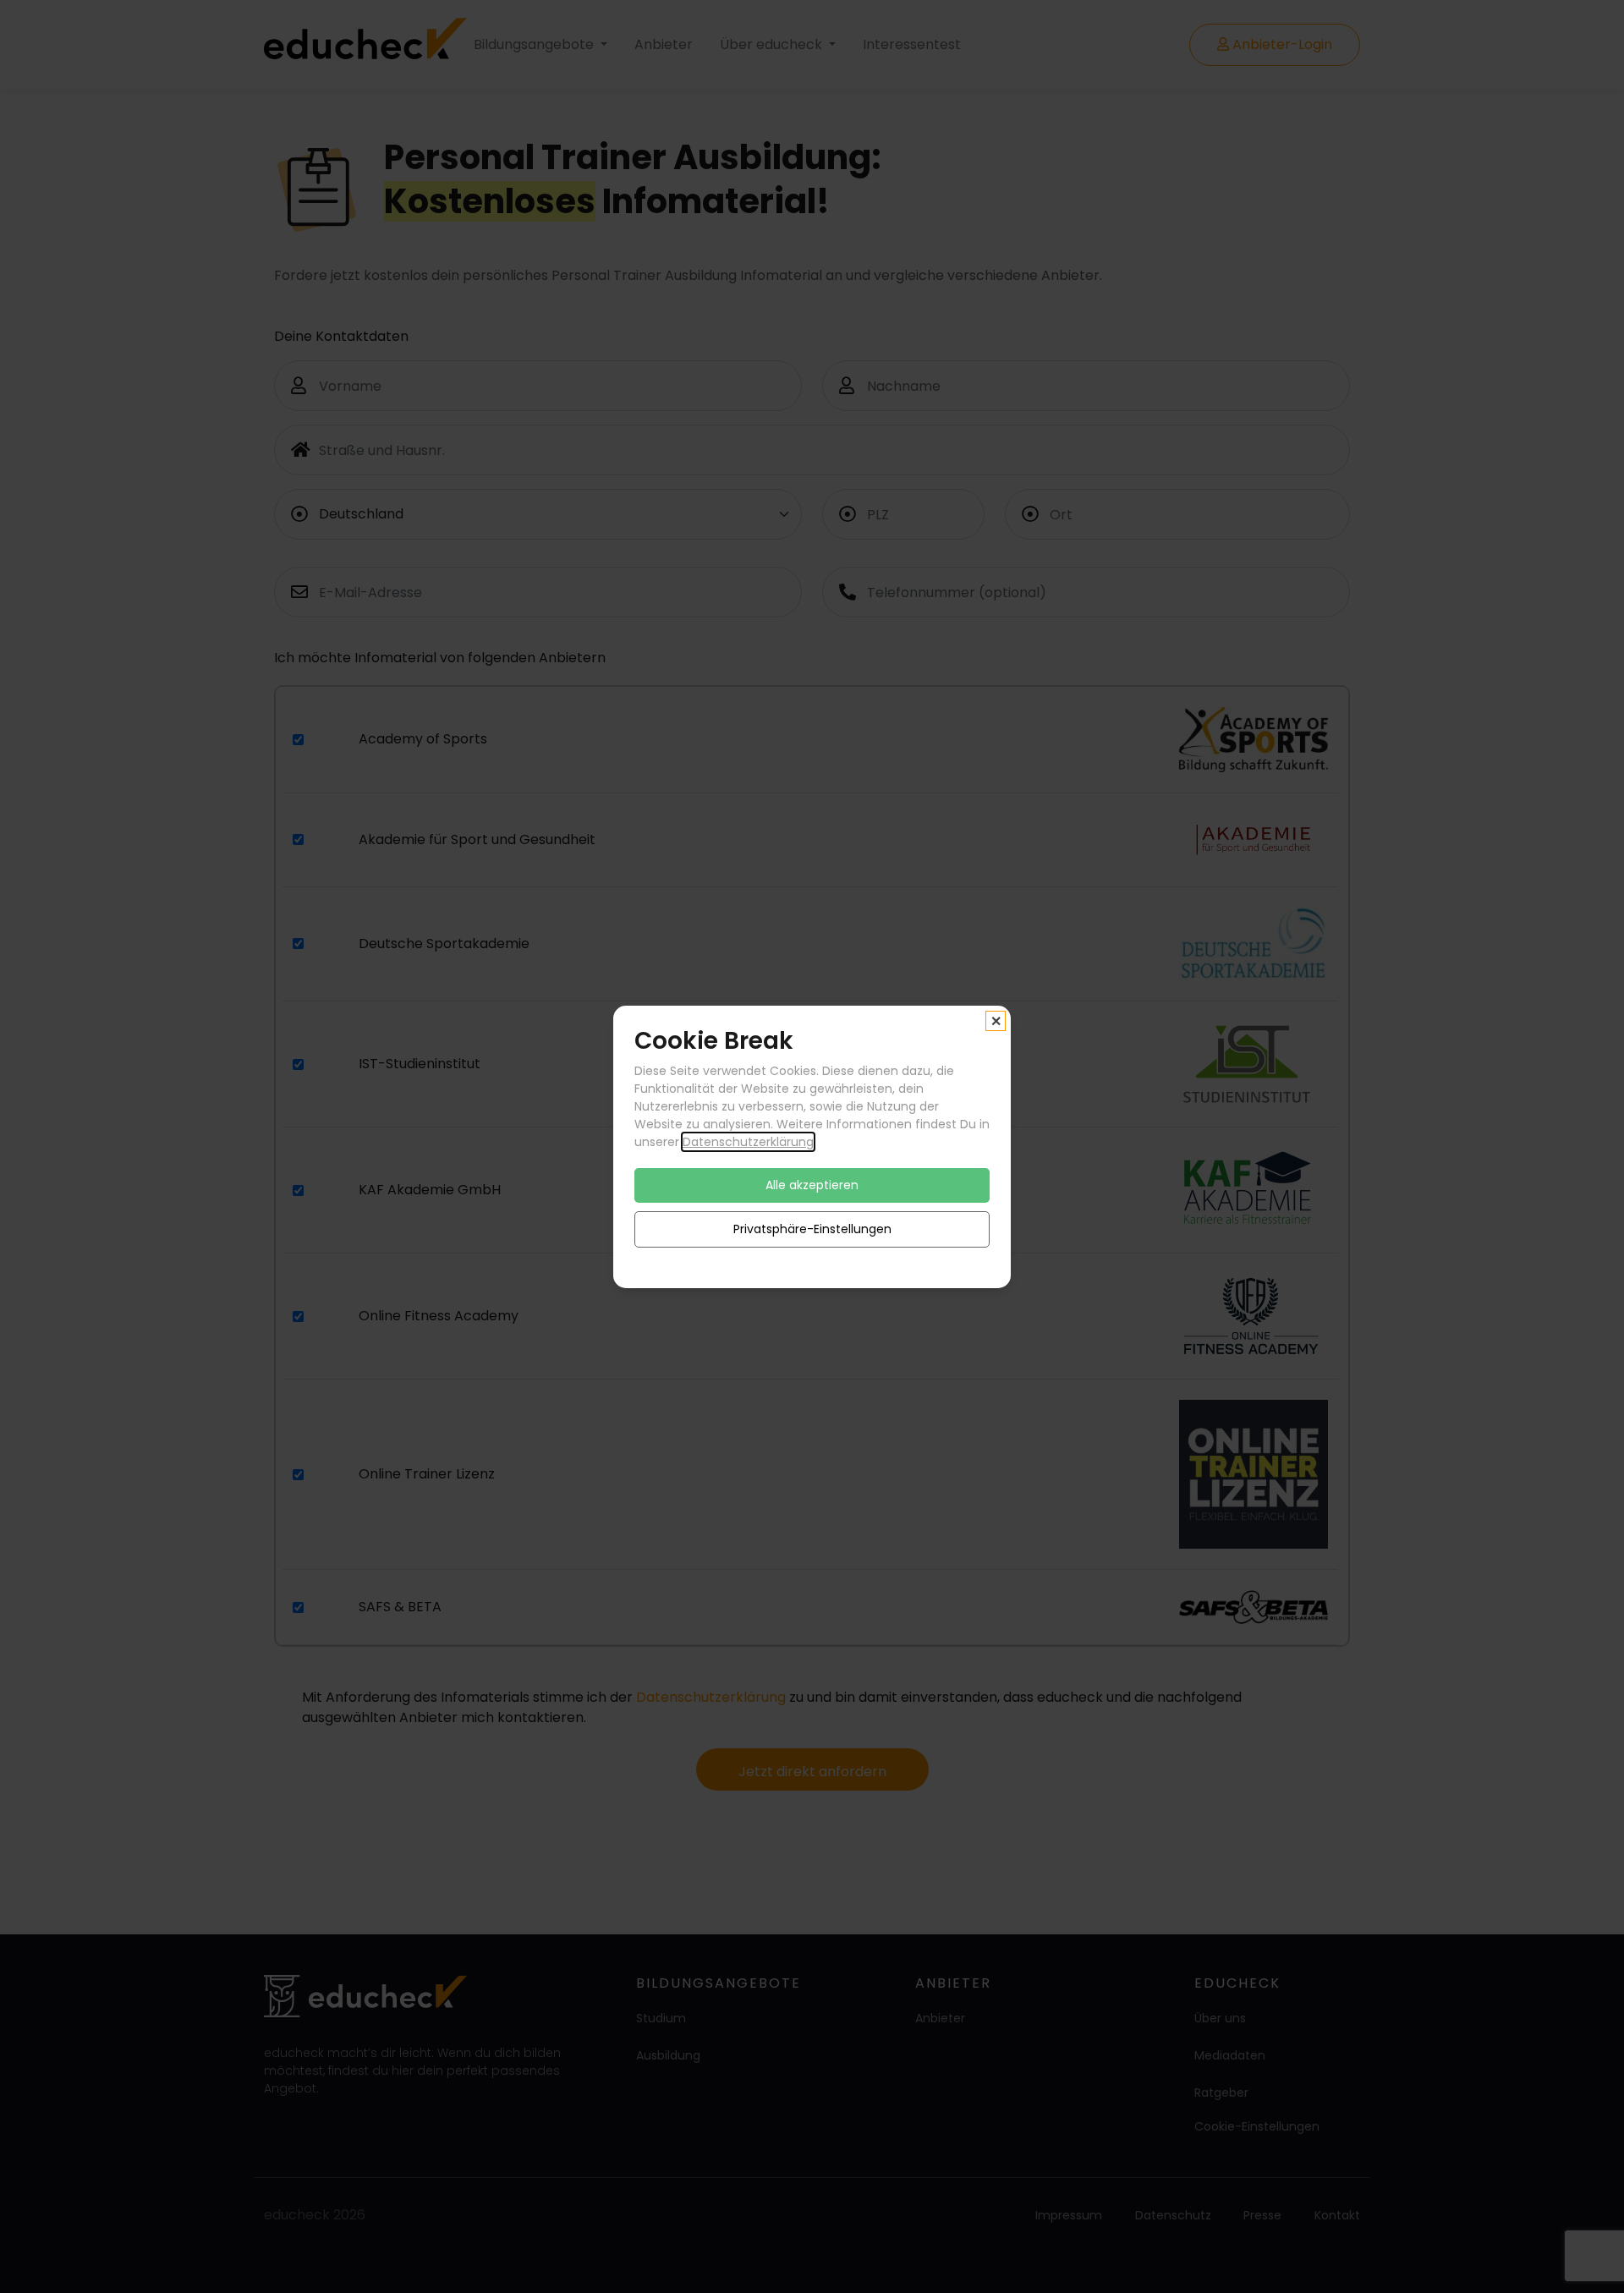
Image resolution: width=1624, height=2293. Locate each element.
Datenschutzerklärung (748, 1141)
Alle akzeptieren (812, 1184)
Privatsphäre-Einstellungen (812, 1228)
